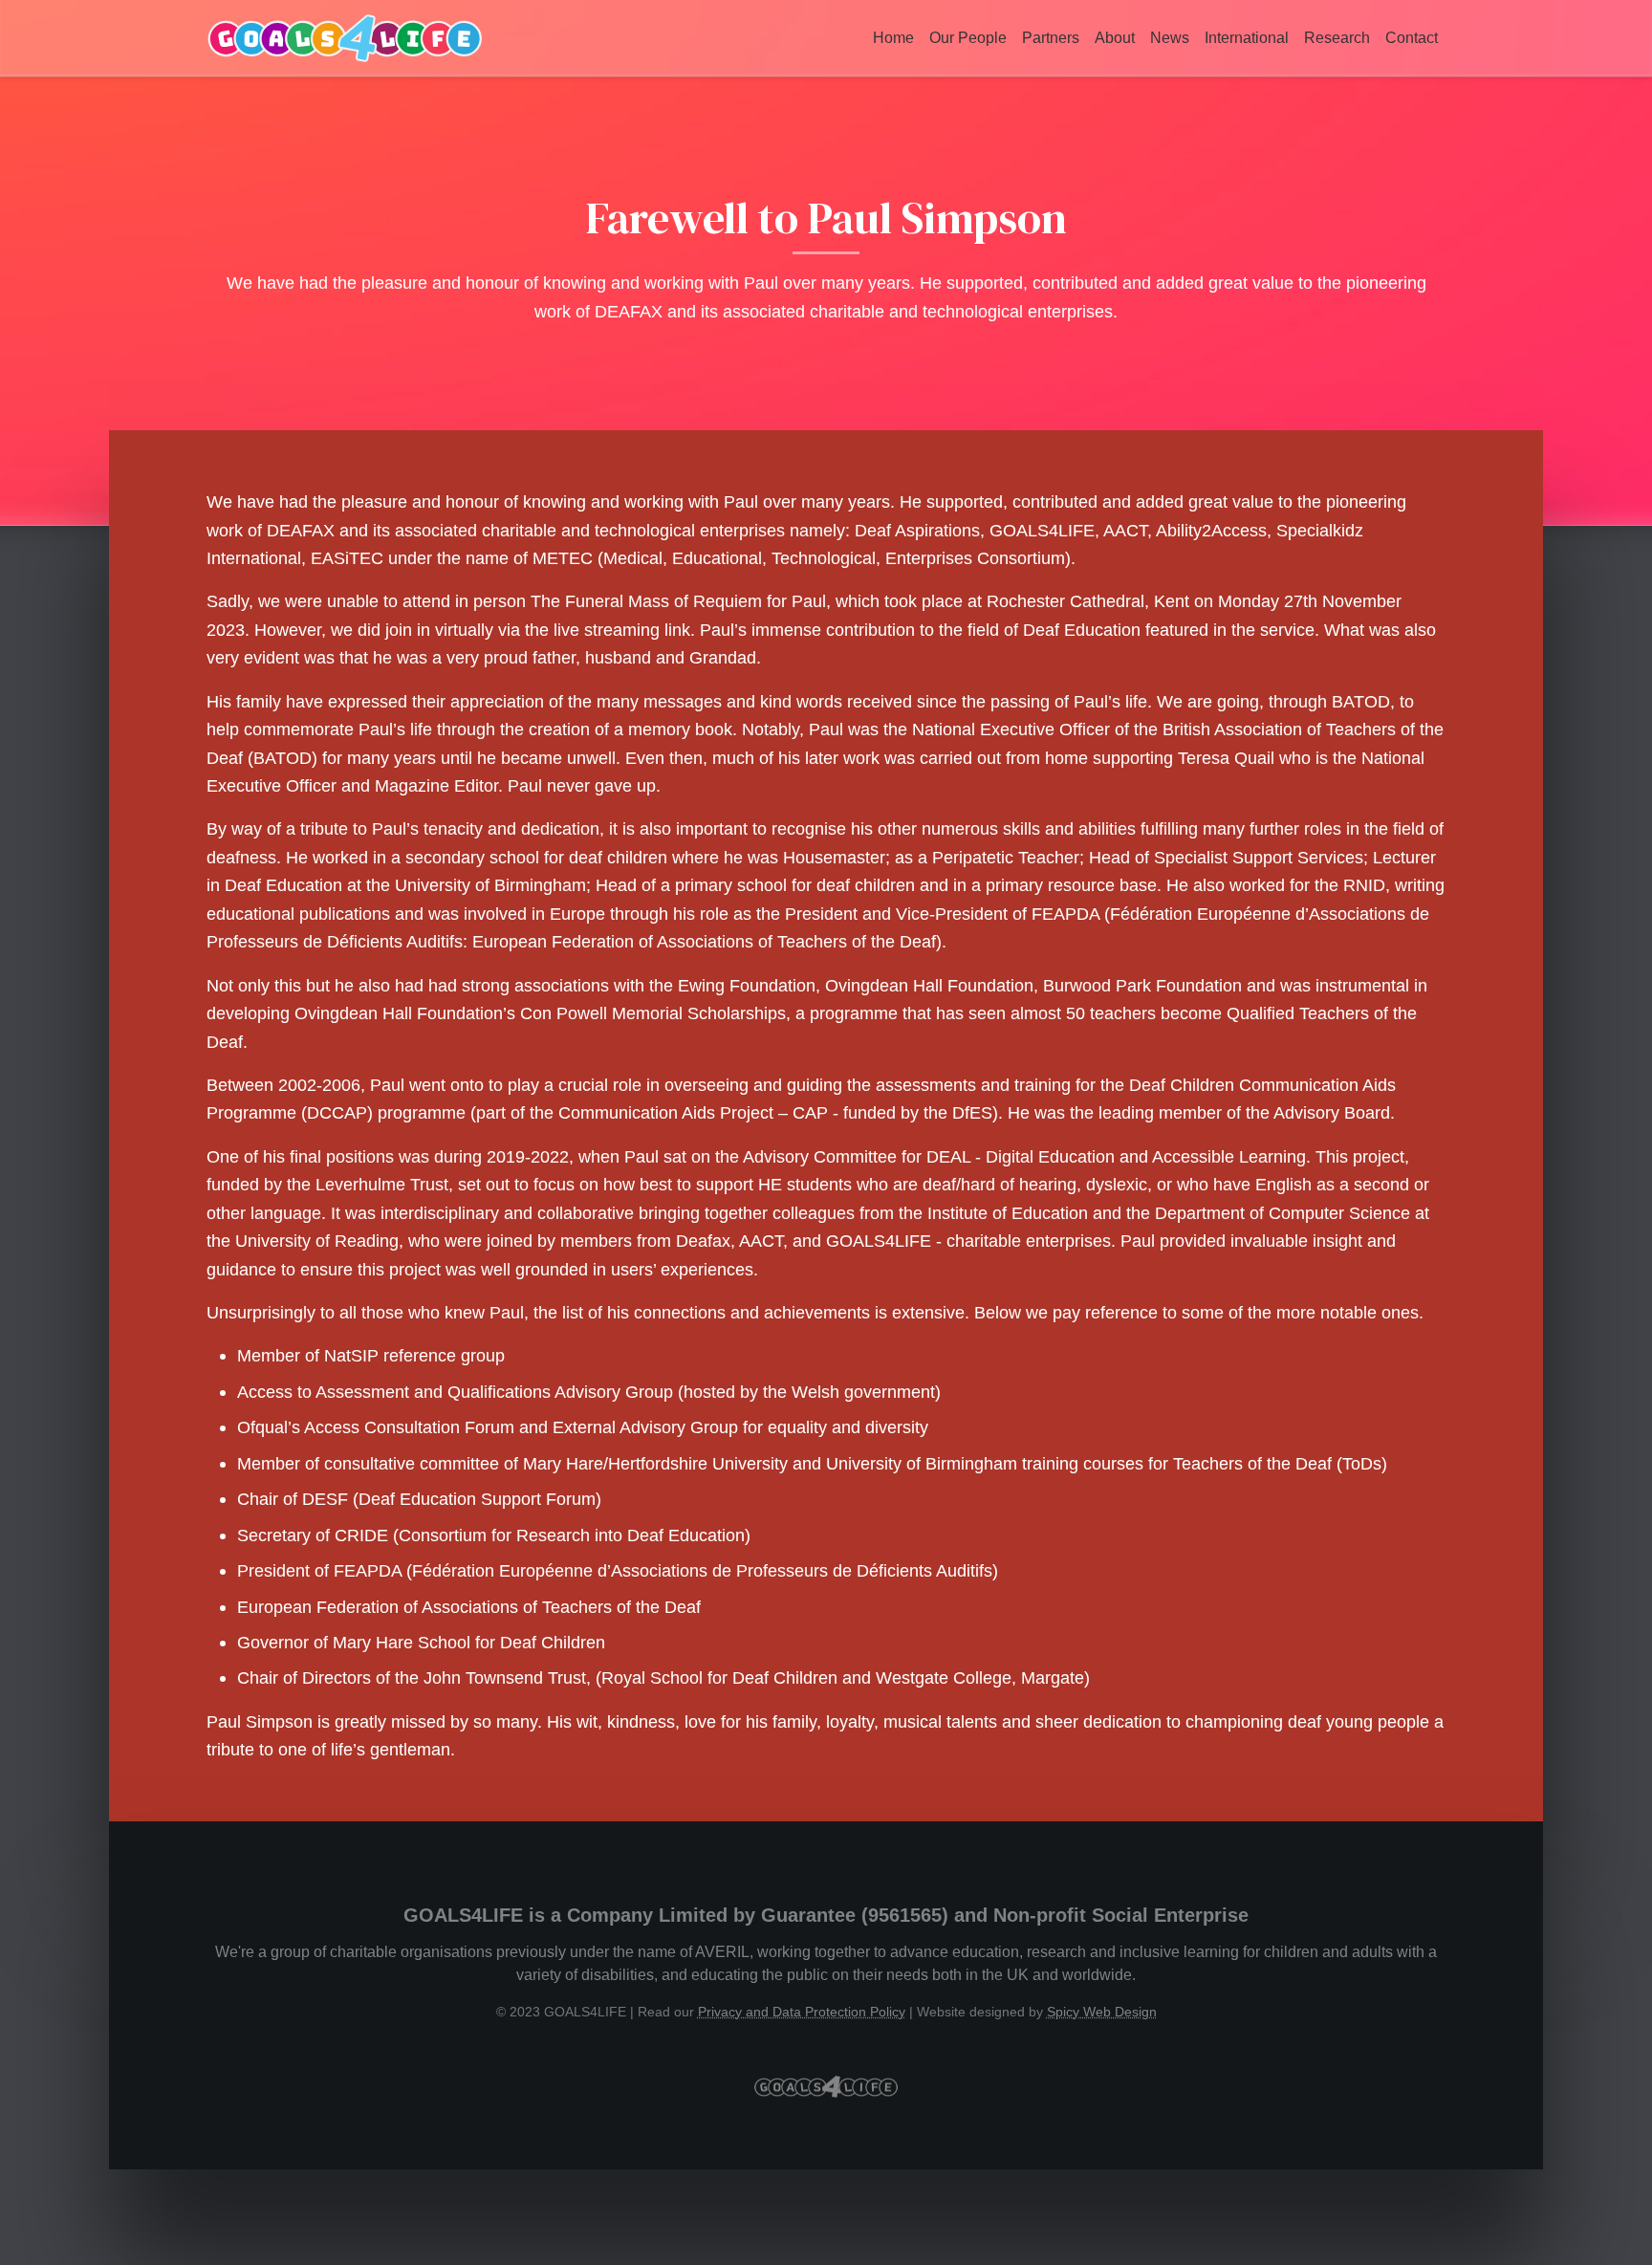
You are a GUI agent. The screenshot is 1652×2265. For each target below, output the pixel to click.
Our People (968, 38)
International (1247, 38)
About (1115, 38)
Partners (1051, 38)
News (1170, 38)
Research (1337, 38)
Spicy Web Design (1102, 2012)
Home (893, 38)
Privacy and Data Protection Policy (802, 2012)
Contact (1412, 38)
